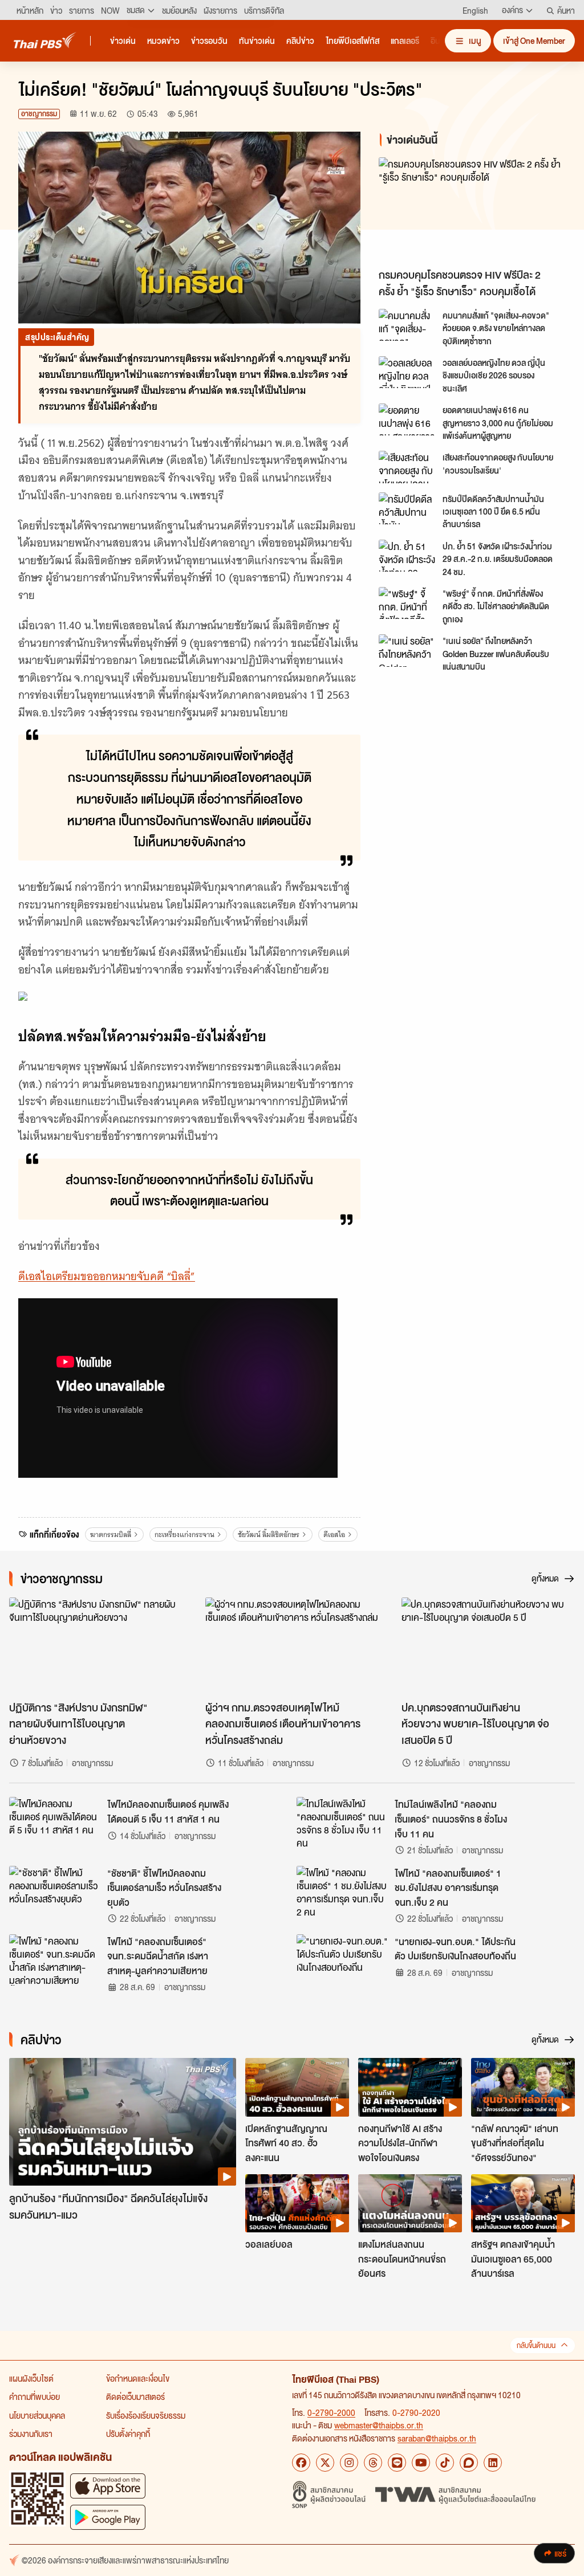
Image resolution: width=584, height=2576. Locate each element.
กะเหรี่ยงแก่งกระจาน (184, 1534)
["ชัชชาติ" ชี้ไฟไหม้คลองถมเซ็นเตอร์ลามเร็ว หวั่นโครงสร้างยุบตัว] (55, 1892)
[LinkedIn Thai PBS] (493, 2463)
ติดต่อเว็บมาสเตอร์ (135, 2396)
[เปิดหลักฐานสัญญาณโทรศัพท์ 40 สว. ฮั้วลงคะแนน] (297, 2087)
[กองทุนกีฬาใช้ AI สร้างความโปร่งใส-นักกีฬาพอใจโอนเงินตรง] (410, 2087)
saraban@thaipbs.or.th (437, 2438)
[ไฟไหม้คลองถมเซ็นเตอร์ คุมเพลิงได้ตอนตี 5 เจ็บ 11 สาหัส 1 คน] (55, 1823)
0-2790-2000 (331, 2412)
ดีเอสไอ (334, 1534)
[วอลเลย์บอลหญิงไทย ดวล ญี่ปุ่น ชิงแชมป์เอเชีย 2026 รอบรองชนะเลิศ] (407, 372)
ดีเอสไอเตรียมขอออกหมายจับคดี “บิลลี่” (107, 1276)
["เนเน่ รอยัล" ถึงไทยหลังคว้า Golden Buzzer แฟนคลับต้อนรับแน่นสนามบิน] (407, 650)
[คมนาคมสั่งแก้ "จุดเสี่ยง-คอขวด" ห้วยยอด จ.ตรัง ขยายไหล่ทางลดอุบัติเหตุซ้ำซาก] (407, 325)
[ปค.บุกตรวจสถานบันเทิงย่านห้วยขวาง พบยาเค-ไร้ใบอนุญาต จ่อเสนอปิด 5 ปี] (488, 1646)
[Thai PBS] (45, 40)
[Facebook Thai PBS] (301, 2463)
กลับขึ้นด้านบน (536, 2345)
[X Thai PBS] (325, 2463)
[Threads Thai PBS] (373, 2463)
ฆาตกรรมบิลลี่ (111, 1534)
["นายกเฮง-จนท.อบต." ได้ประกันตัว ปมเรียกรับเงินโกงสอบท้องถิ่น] (342, 1960)
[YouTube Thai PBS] (421, 2463)
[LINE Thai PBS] (397, 2463)
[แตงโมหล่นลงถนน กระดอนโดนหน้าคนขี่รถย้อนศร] (410, 2203)
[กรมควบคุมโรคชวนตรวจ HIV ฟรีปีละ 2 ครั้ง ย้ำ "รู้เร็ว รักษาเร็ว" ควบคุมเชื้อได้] (472, 210)
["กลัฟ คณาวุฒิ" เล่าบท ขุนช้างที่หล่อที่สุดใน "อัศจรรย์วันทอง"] (523, 2087)
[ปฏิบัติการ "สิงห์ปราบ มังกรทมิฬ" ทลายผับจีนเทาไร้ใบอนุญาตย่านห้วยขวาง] (96, 1646)
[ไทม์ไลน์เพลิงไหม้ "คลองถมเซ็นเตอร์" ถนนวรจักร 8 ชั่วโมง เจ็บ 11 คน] (342, 1823)
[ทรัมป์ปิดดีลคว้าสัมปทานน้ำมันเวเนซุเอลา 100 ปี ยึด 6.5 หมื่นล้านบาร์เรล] (407, 508)
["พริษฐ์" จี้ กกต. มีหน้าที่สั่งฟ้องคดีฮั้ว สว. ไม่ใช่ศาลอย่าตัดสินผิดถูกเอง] (407, 603)
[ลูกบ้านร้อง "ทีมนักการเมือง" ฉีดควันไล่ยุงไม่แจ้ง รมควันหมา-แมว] (123, 2122)
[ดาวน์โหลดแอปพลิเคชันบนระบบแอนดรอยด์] (108, 2517)
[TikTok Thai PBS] (445, 2463)
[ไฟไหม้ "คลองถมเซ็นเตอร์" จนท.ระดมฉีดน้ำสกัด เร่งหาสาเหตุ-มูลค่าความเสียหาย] (55, 1960)
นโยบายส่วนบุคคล (37, 2415)
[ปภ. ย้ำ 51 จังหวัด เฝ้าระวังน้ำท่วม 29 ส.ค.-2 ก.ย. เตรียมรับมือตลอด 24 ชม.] (407, 556)
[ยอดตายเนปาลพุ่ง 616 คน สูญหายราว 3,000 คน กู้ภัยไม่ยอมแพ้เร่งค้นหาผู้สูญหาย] (407, 419)
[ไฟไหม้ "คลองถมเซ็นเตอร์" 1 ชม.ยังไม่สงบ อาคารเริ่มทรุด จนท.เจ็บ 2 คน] (342, 1892)
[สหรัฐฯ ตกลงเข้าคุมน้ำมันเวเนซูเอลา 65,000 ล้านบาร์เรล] (523, 2203)
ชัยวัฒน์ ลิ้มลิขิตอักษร (269, 1534)
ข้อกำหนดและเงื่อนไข (138, 2378)
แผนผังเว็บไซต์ (31, 2378)
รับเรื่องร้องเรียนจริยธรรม (146, 2415)
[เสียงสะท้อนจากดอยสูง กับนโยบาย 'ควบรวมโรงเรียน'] (407, 467)
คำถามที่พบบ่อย (35, 2396)
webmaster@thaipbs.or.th (379, 2425)
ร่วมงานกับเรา (31, 2434)
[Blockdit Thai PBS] (469, 2463)
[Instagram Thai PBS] (349, 2463)
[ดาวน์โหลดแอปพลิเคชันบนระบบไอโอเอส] (108, 2486)
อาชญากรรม (39, 114)
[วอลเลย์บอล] (297, 2203)
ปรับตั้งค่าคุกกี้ (128, 2434)
